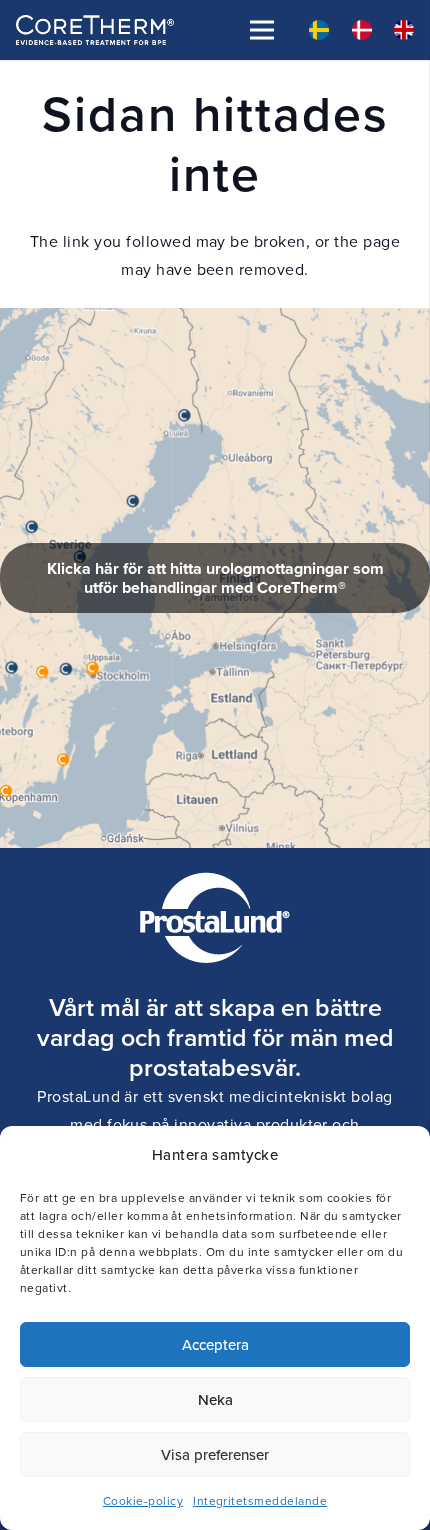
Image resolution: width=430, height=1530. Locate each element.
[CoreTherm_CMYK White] (95, 30)
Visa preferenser (215, 1454)
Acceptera (215, 1344)
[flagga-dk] (362, 30)
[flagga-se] (319, 30)
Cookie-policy (143, 1501)
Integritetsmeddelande (260, 1501)
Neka (215, 1399)
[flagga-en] (404, 30)
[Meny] (262, 30)
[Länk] (215, 578)
